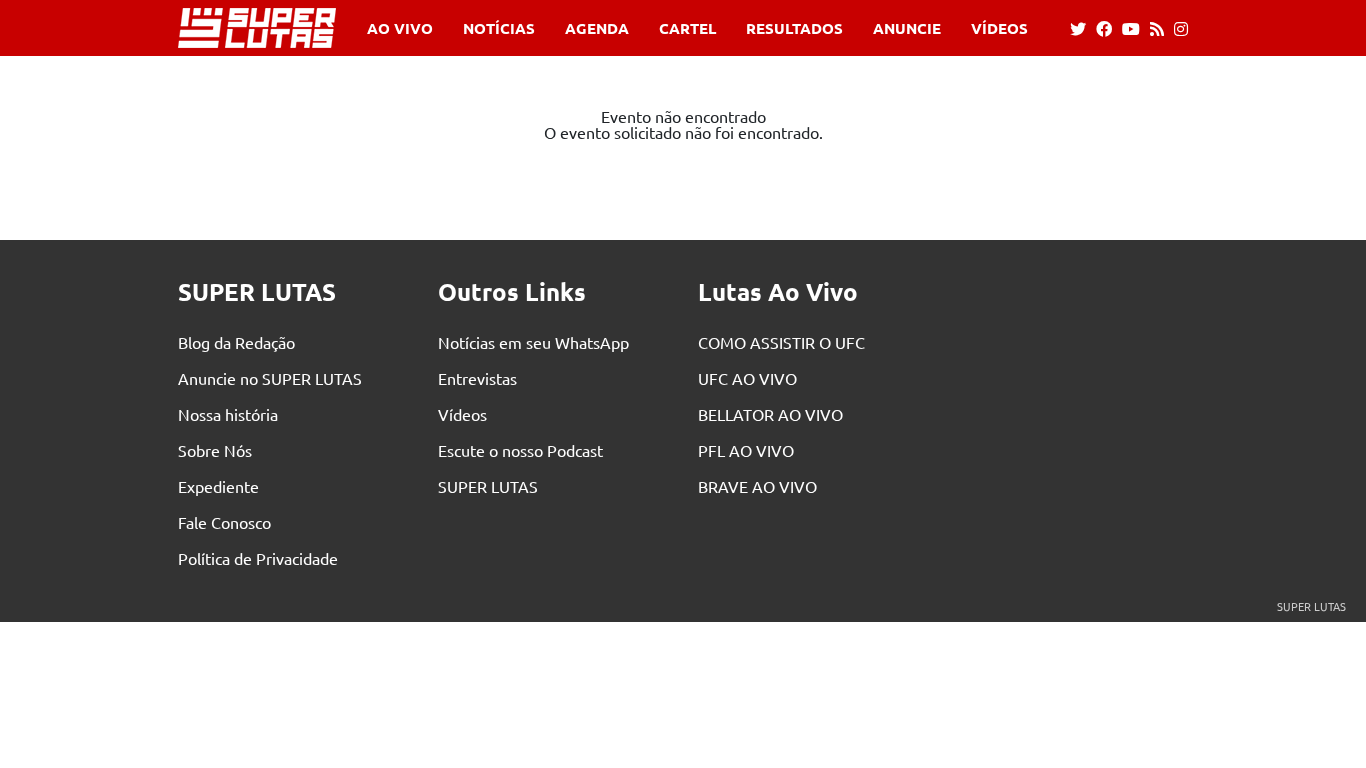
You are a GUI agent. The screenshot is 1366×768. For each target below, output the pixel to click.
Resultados (794, 28)
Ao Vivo (400, 28)
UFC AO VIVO (747, 378)
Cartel (687, 28)
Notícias (499, 28)
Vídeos (999, 28)
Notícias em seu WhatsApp (533, 342)
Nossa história (228, 414)
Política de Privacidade (258, 558)
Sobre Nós (215, 450)
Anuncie (907, 28)
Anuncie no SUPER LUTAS (270, 378)
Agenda (597, 28)
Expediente (218, 486)
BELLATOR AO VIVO (770, 414)
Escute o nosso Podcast (520, 450)
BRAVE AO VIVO (757, 486)
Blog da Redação (236, 342)
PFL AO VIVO (746, 450)
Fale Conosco (224, 522)
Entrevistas (477, 378)
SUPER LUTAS (488, 486)
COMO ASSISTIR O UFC (781, 342)
